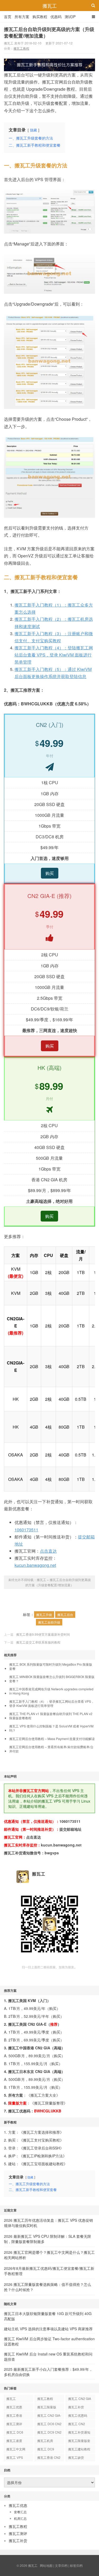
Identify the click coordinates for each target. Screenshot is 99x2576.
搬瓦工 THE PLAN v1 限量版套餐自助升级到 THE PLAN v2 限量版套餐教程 (51, 1716)
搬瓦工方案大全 (43, 2095)
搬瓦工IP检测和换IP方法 (43, 2156)
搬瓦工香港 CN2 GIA (49, 2458)
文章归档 (61, 2565)
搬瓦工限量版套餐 (79, 2441)
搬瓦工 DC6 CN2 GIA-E (49, 2425)
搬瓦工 (50, 6)
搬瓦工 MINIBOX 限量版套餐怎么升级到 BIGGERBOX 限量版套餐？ (52, 1679)
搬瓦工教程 (21, 48)
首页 (8, 17)
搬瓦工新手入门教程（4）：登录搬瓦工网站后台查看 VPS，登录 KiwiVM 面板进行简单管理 (52, 1703)
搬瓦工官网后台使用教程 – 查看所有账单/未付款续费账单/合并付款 (51, 1749)
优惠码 (56, 17)
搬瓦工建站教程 (79, 2449)
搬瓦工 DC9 (46, 2449)
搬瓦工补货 (76, 2407)
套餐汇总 (20, 2512)
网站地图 (46, 2565)
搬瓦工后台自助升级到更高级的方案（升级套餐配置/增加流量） (49, 32)
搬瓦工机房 (45, 2441)
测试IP (70, 17)
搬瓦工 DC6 (15, 2432)
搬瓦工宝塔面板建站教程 (43, 2164)
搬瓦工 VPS (15, 2457)
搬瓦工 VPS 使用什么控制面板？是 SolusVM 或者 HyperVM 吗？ (51, 1728)
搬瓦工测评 (14, 2424)
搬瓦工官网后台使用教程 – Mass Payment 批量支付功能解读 (52, 1739)
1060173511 (26, 1530)
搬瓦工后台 (65, 1615)
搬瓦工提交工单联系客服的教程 (38, 1642)
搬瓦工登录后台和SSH (41, 2148)
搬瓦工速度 (14, 2441)
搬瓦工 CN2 (77, 2424)
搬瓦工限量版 (47, 2407)
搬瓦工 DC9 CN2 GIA (49, 2433)
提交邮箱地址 (70, 1829)
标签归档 (76, 2565)
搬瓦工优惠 (14, 2407)
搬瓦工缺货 (76, 2457)
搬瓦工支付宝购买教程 (41, 2140)
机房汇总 (20, 2518)
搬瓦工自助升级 (49, 1622)
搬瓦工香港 (14, 2415)
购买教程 (40, 17)
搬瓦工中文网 (16, 2449)
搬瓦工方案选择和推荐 (41, 2132)
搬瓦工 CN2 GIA (80, 2398)
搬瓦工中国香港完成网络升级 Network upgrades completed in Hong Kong (51, 1691)
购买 (50, 873)
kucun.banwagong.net (35, 1565)
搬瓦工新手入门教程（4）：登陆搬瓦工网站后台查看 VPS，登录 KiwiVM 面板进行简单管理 (54, 655)
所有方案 (22, 17)
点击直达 (48, 1551)
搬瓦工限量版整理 (49, 2103)
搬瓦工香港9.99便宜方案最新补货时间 (43, 1634)
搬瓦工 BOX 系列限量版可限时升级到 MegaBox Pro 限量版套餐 (51, 1666)
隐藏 (34, 130)
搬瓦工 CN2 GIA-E (49, 2416)
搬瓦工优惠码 (78, 2415)
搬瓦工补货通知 (79, 2432)
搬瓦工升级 (44, 1615)
